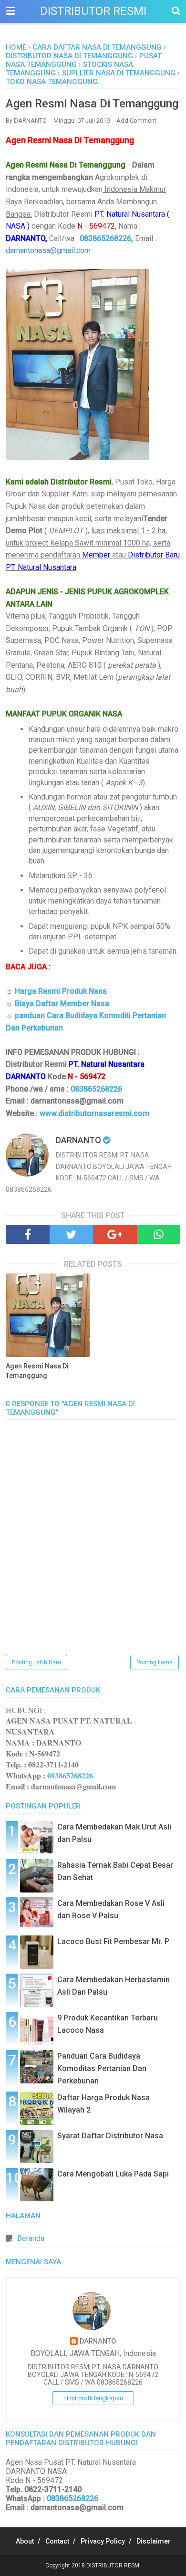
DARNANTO (98, 2341)
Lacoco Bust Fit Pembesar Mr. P (113, 1941)
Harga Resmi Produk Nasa (61, 991)
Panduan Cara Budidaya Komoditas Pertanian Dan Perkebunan (102, 2068)
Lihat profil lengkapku (93, 2398)
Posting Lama (155, 1662)
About (25, 2541)
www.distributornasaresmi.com (94, 1113)
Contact (57, 2541)
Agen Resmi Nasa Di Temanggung (37, 1371)
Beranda (31, 2238)
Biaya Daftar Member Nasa (62, 1004)
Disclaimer (154, 2541)
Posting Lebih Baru (36, 1662)
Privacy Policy (103, 2541)
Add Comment (136, 121)
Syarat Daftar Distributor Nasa (110, 2136)
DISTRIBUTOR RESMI (93, 11)
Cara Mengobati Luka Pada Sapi (113, 2174)
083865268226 (96, 1089)
